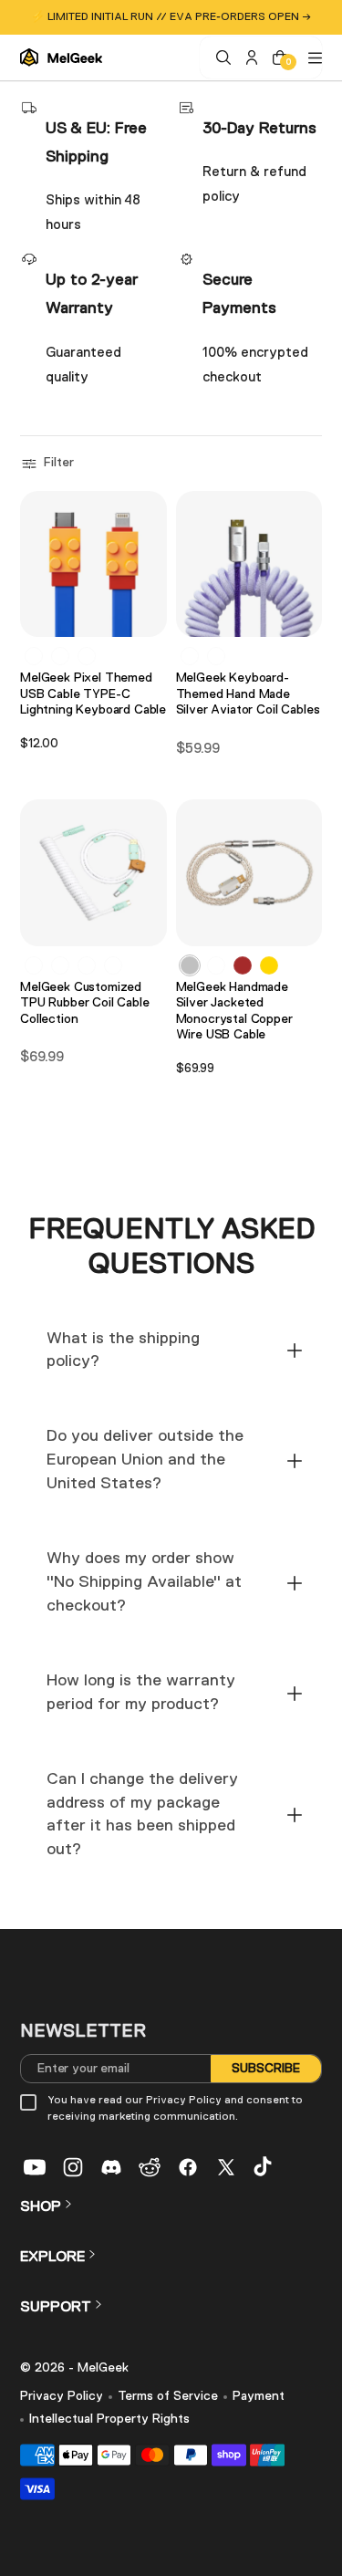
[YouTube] (35, 2167)
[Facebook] (188, 2167)
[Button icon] (148, 615)
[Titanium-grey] (216, 965)
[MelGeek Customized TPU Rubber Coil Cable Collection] (93, 873)
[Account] (249, 57)
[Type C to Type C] (60, 656)
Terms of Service (168, 2396)
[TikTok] (264, 2167)
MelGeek (103, 2368)
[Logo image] (61, 57)
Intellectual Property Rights (109, 2419)
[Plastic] (34, 965)
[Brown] (243, 965)
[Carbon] (87, 965)
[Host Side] (216, 656)
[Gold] (269, 965)
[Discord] (111, 2167)
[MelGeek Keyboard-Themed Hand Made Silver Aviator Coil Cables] (249, 564)
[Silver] (190, 965)
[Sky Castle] (60, 965)
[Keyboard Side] (190, 656)
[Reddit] (150, 2167)
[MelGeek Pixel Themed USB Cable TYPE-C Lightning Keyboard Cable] (93, 564)
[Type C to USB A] (34, 656)
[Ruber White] (113, 965)
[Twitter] (226, 2167)
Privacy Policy (62, 2396)
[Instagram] (73, 2167)
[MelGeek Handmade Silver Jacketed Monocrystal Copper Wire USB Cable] (249, 873)
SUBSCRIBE (266, 2069)
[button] (50, 464)
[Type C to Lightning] (87, 656)
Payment (259, 2396)
